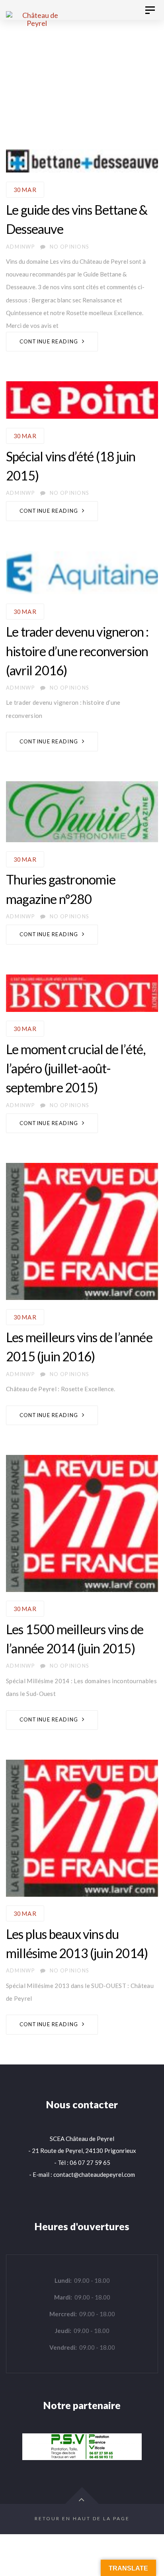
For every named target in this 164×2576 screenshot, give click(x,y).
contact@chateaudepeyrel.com (94, 2174)
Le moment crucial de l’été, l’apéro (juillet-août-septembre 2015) (76, 1068)
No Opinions (69, 247)
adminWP (20, 247)
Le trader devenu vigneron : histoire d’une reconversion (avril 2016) (77, 651)
